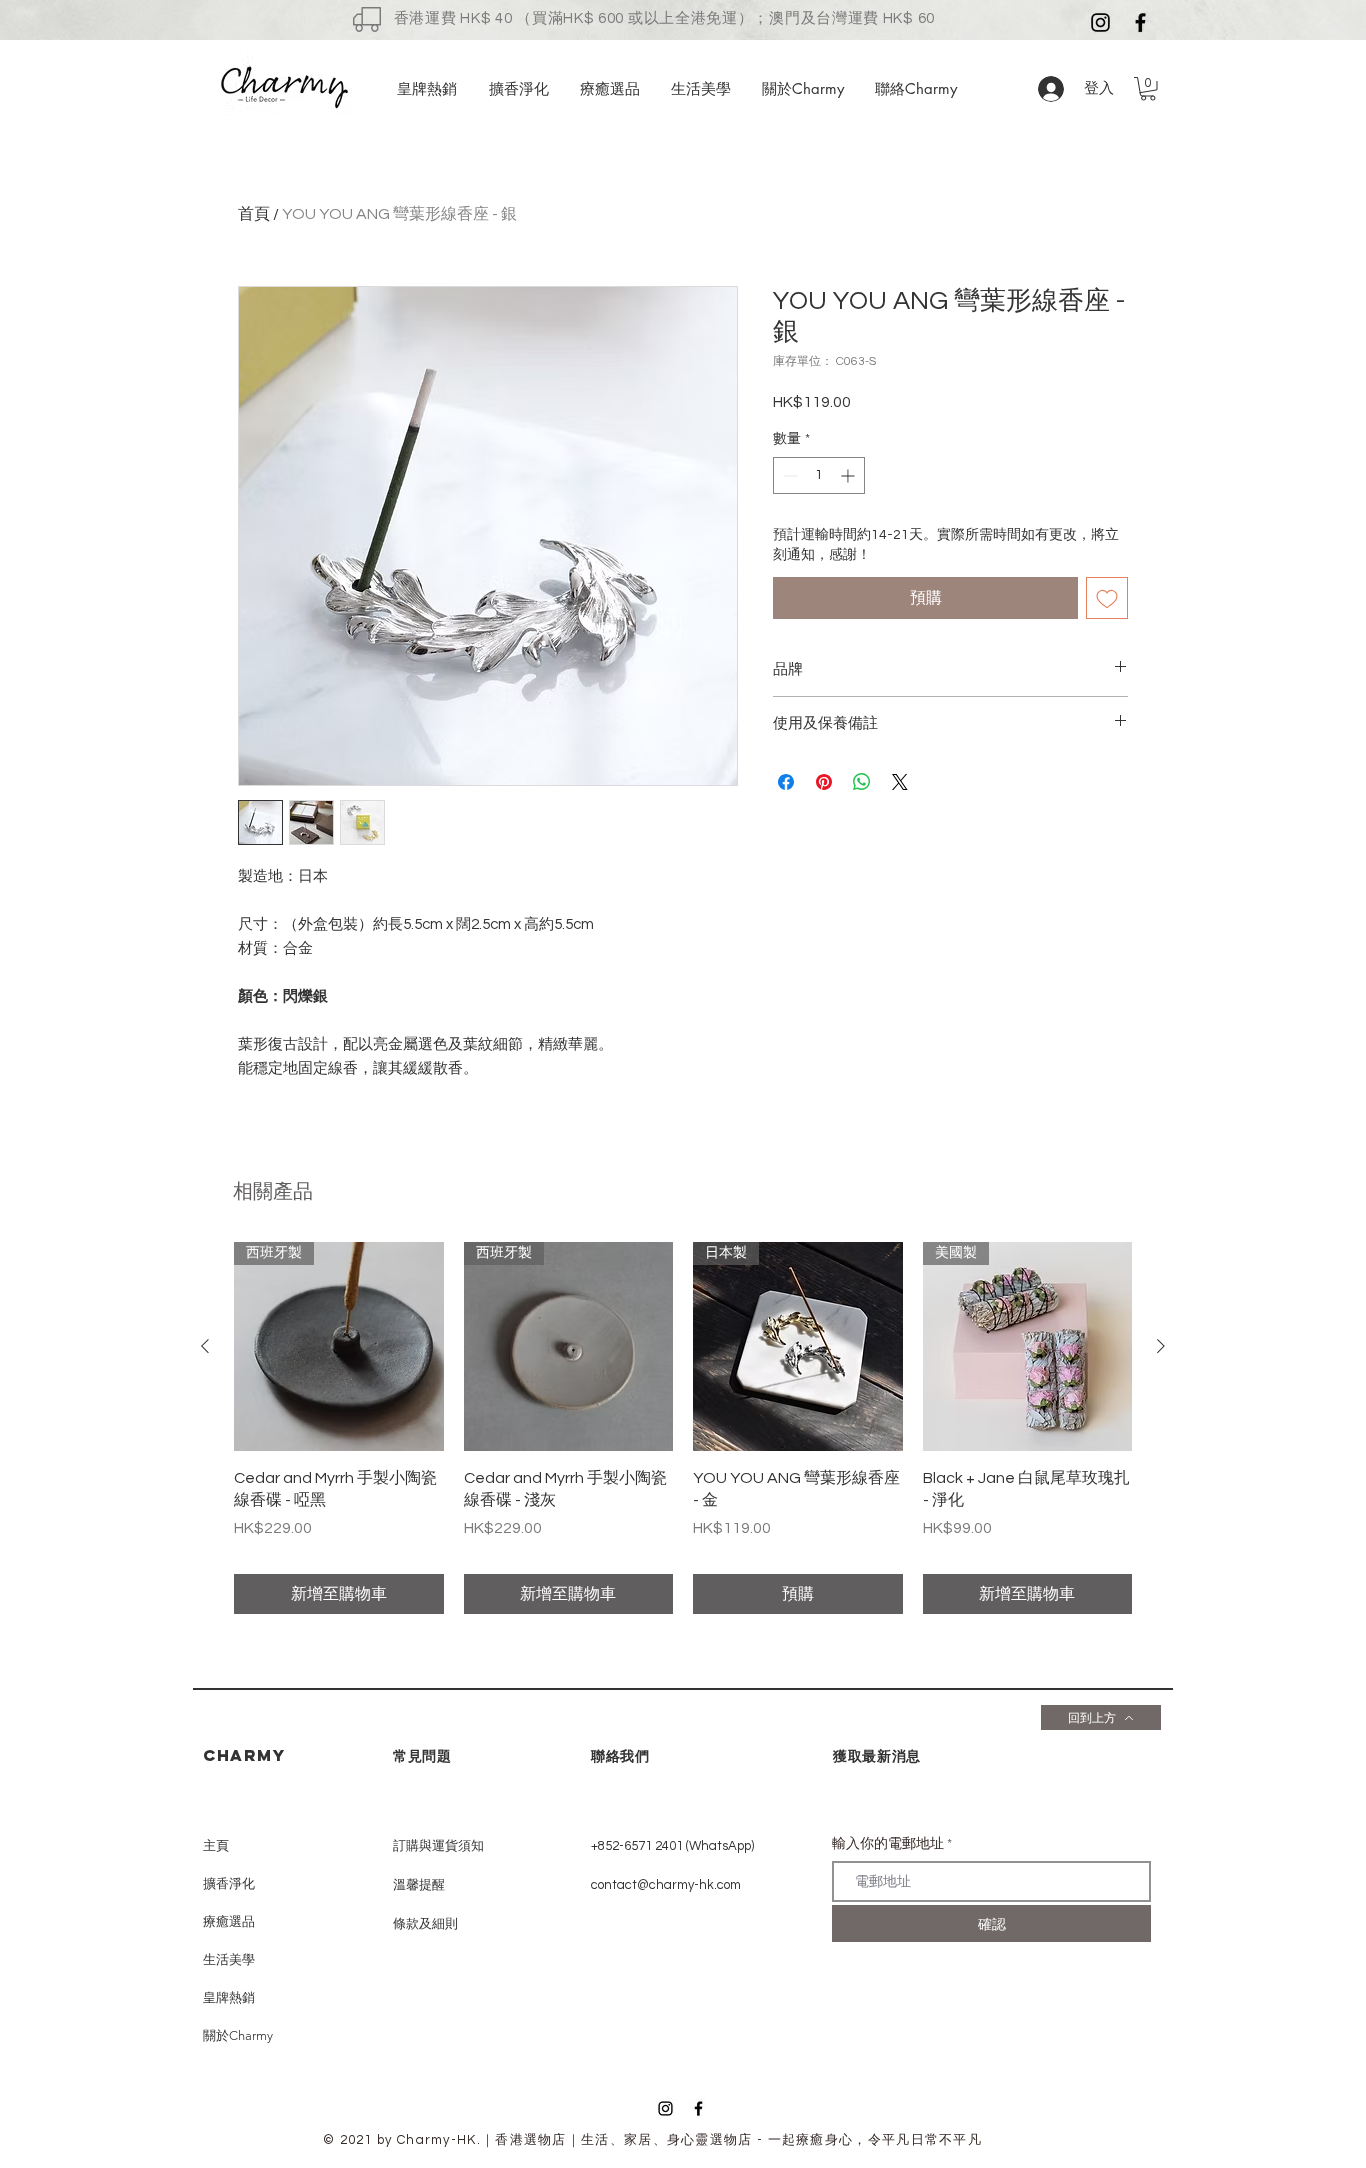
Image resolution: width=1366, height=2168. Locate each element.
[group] (683, 1428)
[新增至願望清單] (1107, 598)
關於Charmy (238, 2035)
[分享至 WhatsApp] (862, 782)
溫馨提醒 (419, 1885)
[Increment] (849, 475)
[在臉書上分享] (786, 782)
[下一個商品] (1161, 1346)
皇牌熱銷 (229, 1997)
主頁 (216, 1845)
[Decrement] (788, 475)
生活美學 (229, 1959)
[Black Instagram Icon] (665, 2108)
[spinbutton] (819, 475)
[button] (1148, 89)
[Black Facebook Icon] (698, 2108)
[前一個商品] (205, 1346)
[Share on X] (900, 782)
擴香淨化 (229, 1883)
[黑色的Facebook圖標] (1140, 22)
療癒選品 (229, 1921)
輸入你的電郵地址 (888, 1844)
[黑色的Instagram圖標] (1100, 22)
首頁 (254, 214)
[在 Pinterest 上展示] (824, 782)
